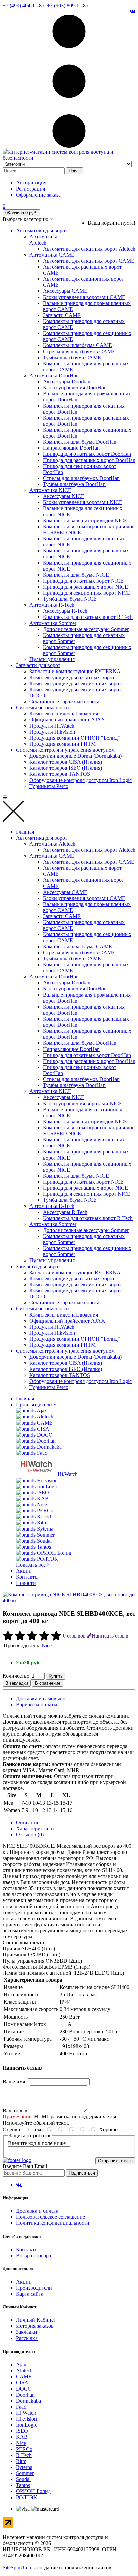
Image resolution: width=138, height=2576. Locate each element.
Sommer (25, 2473)
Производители (35, 1405)
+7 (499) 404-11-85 (23, 6)
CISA (22, 2383)
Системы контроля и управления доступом (65, 750)
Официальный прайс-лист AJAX (67, 720)
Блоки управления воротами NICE (83, 502)
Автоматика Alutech (43, 240)
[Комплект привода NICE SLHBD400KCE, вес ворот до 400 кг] (69, 1600)
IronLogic (27, 2425)
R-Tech (24, 2455)
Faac (21, 2407)
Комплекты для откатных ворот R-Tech (88, 617)
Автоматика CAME (52, 255)
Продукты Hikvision (52, 732)
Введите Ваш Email (25, 2166)
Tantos (23, 2485)
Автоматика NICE (50, 490)
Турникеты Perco (49, 786)
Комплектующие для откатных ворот (72, 677)
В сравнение (48, 1683)
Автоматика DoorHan (54, 375)
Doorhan (25, 2395)
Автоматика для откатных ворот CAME (89, 261)
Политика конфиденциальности (53, 2223)
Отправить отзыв (115, 2161)
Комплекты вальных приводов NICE (85, 520)
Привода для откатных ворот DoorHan (87, 454)
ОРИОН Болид (33, 2491)
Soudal (23, 2479)
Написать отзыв (110, 1636)
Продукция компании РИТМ (63, 744)
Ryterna (24, 2467)
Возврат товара (33, 2256)
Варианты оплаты (37, 1704)
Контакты (27, 1577)
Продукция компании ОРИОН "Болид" (75, 738)
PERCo (24, 2449)
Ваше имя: (15, 2081)
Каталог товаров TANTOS (60, 774)
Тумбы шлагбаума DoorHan (74, 484)
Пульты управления (52, 659)
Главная (25, 832)
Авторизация (31, 183)
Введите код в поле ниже (37, 2143)
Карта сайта (30, 2294)
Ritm (21, 2461)
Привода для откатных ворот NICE (83, 581)
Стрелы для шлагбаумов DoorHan (81, 478)
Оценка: (12, 2129)
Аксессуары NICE (64, 496)
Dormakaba (28, 2401)
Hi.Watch (26, 2413)
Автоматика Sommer (53, 623)
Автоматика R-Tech (52, 605)
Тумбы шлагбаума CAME (72, 357)
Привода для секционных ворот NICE (87, 593)
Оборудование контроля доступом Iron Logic (81, 780)
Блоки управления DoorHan (75, 388)
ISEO (22, 2431)
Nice (47, 1645)
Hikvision (26, 2419)
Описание (28, 1822)
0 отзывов (74, 1636)
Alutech (24, 2371)
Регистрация (30, 189)
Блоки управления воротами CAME (84, 297)
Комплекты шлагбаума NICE (76, 575)
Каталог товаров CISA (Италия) (66, 762)
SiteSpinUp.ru (18, 2567)
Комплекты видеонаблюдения (64, 714)
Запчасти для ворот (38, 665)
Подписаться (82, 2173)
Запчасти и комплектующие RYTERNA (75, 671)
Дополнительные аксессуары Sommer (86, 629)
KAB (22, 2437)
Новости (26, 1583)
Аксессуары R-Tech (65, 611)
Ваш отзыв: (16, 2111)
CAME (24, 2377)
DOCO (24, 2389)
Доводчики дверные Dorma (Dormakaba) (76, 756)
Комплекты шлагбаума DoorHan (80, 442)
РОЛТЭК (27, 2497)
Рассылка (27, 2338)
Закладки (27, 2332)
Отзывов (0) (30, 1835)
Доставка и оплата (37, 2211)
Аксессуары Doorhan (67, 382)
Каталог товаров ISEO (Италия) (66, 768)
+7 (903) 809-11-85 (68, 6)
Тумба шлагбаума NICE (70, 599)
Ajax (21, 2365)
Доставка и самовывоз (42, 1698)
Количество (16, 1676)
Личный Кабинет (36, 2320)
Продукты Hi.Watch (52, 726)
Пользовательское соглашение (51, 2217)
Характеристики (35, 1829)
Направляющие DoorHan (71, 448)
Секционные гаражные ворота (64, 702)
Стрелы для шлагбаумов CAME (79, 351)
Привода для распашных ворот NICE (85, 587)
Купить (56, 1676)
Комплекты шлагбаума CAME (77, 345)
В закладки (17, 1683)
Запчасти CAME (62, 315)
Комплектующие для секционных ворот (75, 683)
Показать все (31, 1565)
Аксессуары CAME (65, 291)
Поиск (75, 171)
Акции (24, 1571)
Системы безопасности (43, 708)
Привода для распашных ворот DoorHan (89, 460)
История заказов (35, 2326)
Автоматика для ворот (42, 231)
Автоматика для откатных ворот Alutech (89, 249)
